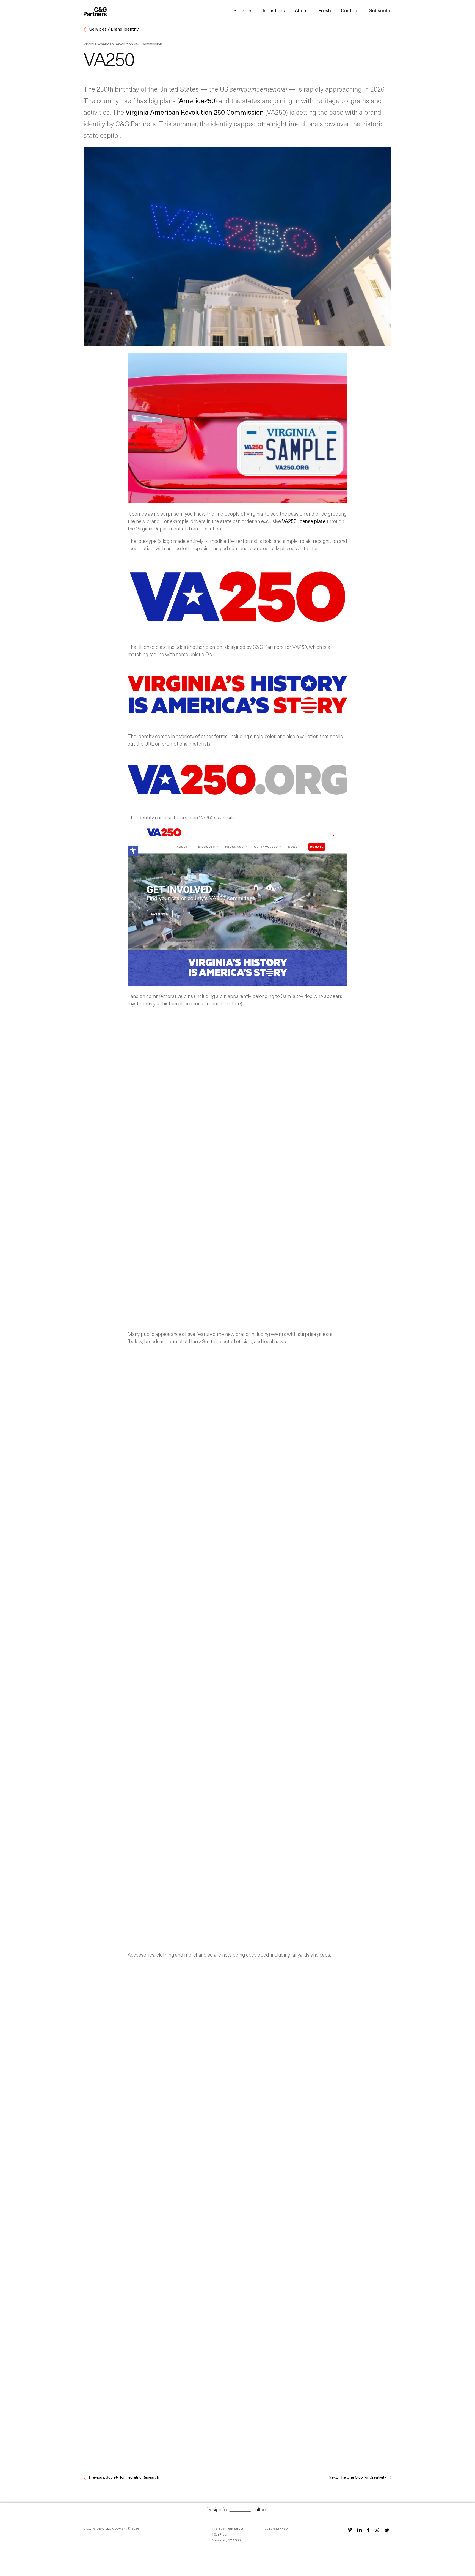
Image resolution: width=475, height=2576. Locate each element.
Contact (350, 10)
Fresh (325, 10)
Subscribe (380, 10)
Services (243, 10)
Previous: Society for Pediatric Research (124, 2477)
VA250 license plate (304, 521)
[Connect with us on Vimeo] (350, 2530)
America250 (197, 100)
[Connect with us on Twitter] (387, 2530)
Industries (274, 10)
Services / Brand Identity (114, 29)
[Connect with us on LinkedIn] (360, 2530)
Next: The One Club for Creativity (358, 2477)
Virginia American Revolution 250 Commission (195, 112)
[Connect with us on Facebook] (368, 2530)
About (301, 10)
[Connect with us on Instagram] (377, 2530)
